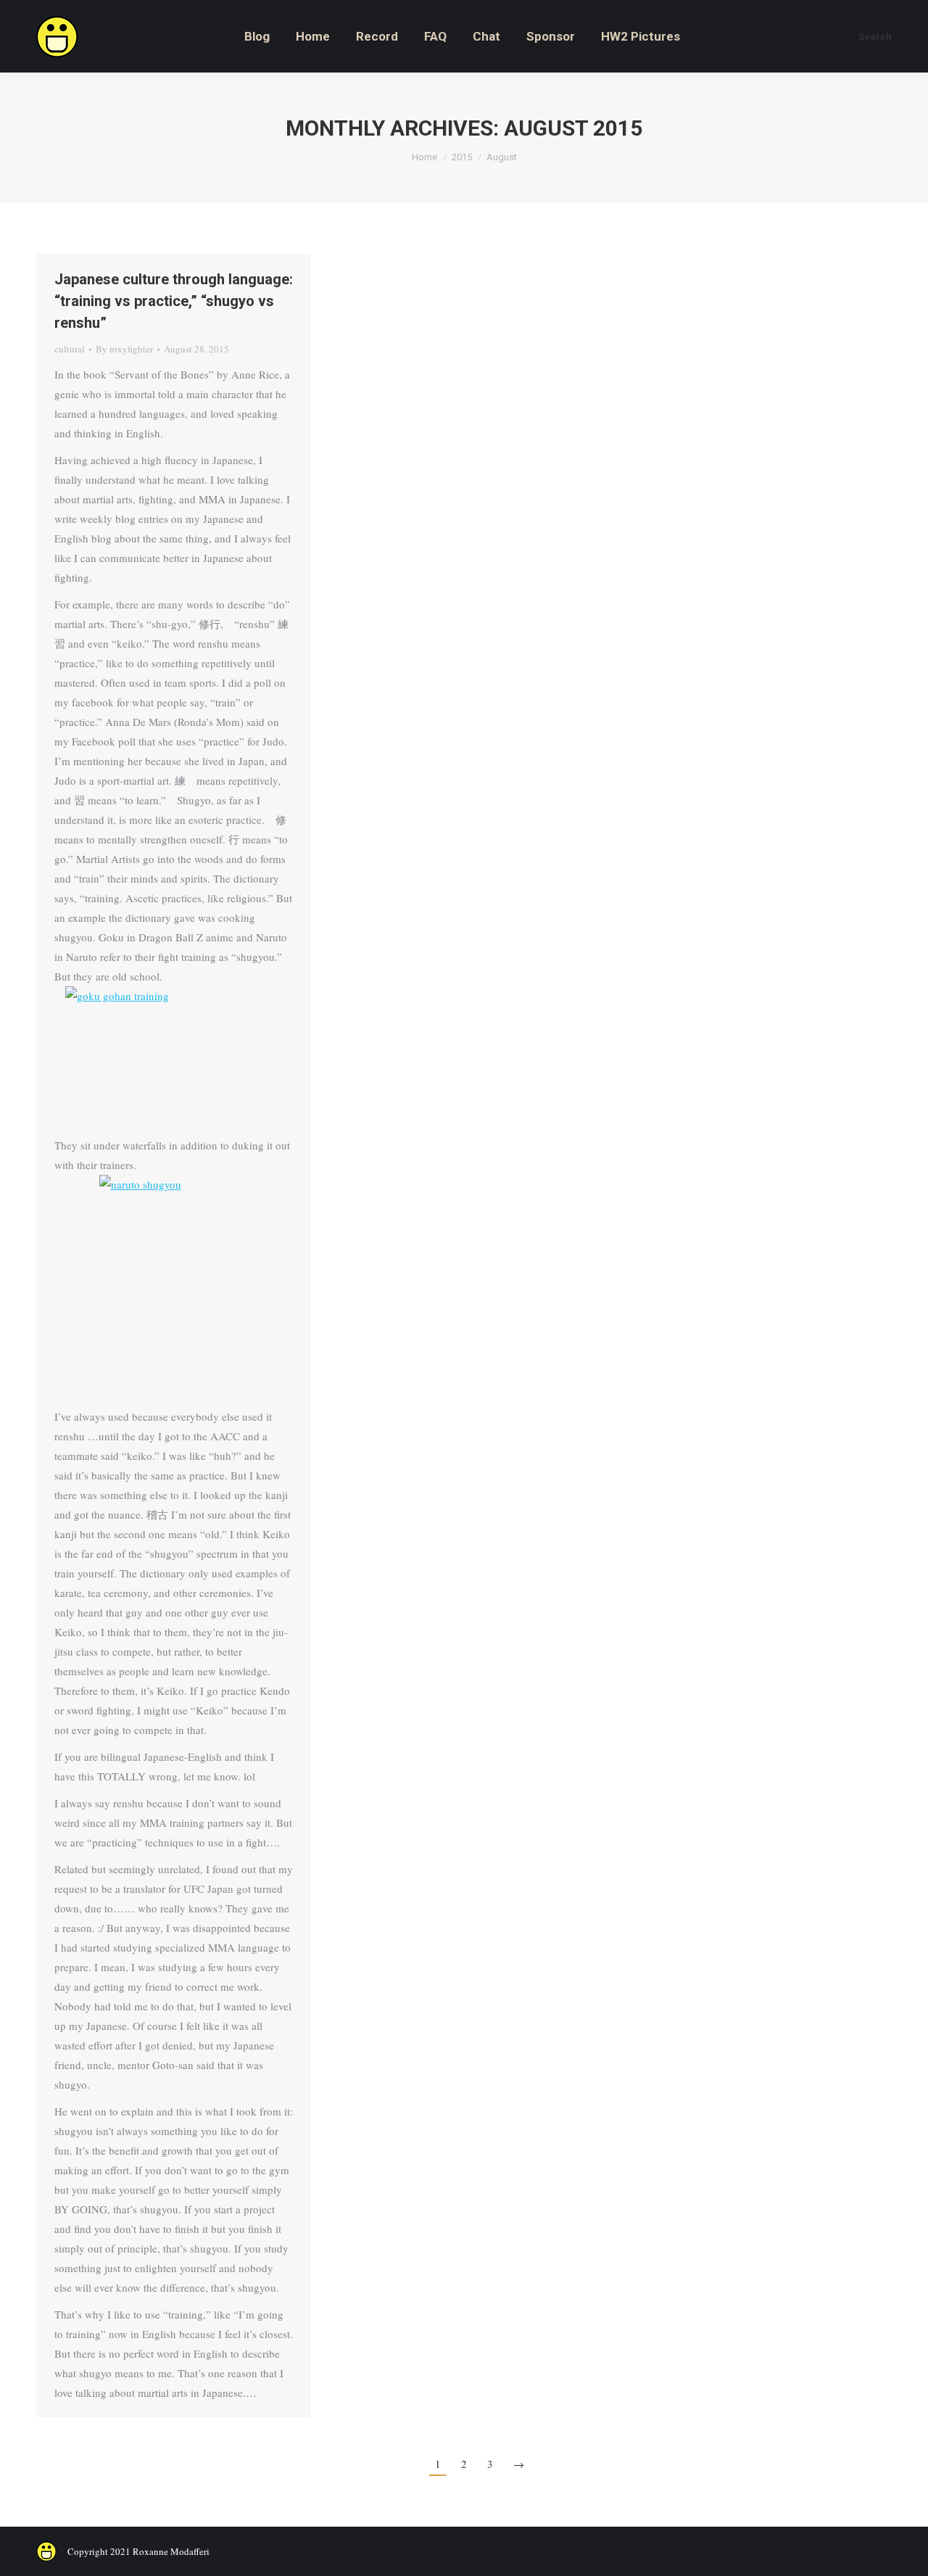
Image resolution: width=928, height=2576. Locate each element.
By (124, 349)
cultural (70, 349)
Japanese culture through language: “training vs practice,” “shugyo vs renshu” (174, 301)
